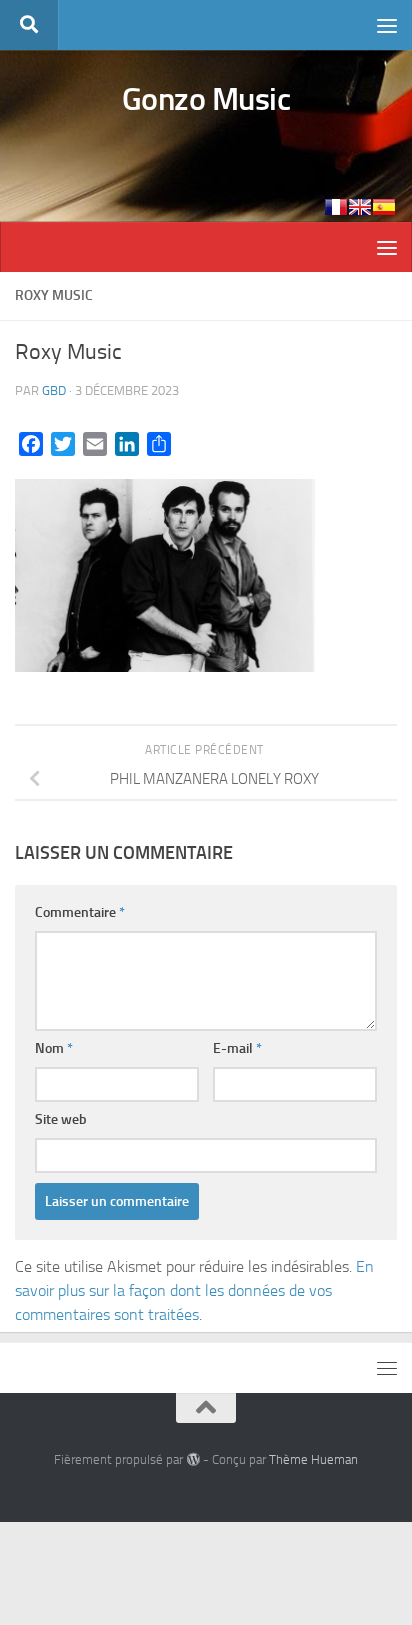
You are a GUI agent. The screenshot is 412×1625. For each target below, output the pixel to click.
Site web (61, 1119)
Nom (54, 1048)
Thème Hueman (313, 1459)
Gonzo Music (206, 99)
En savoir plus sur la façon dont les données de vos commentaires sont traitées (194, 1290)
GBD (54, 390)
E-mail (237, 1048)
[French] (336, 207)
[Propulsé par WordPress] (192, 1459)
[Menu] (387, 25)
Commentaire (80, 912)
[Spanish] (384, 207)
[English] (360, 207)
